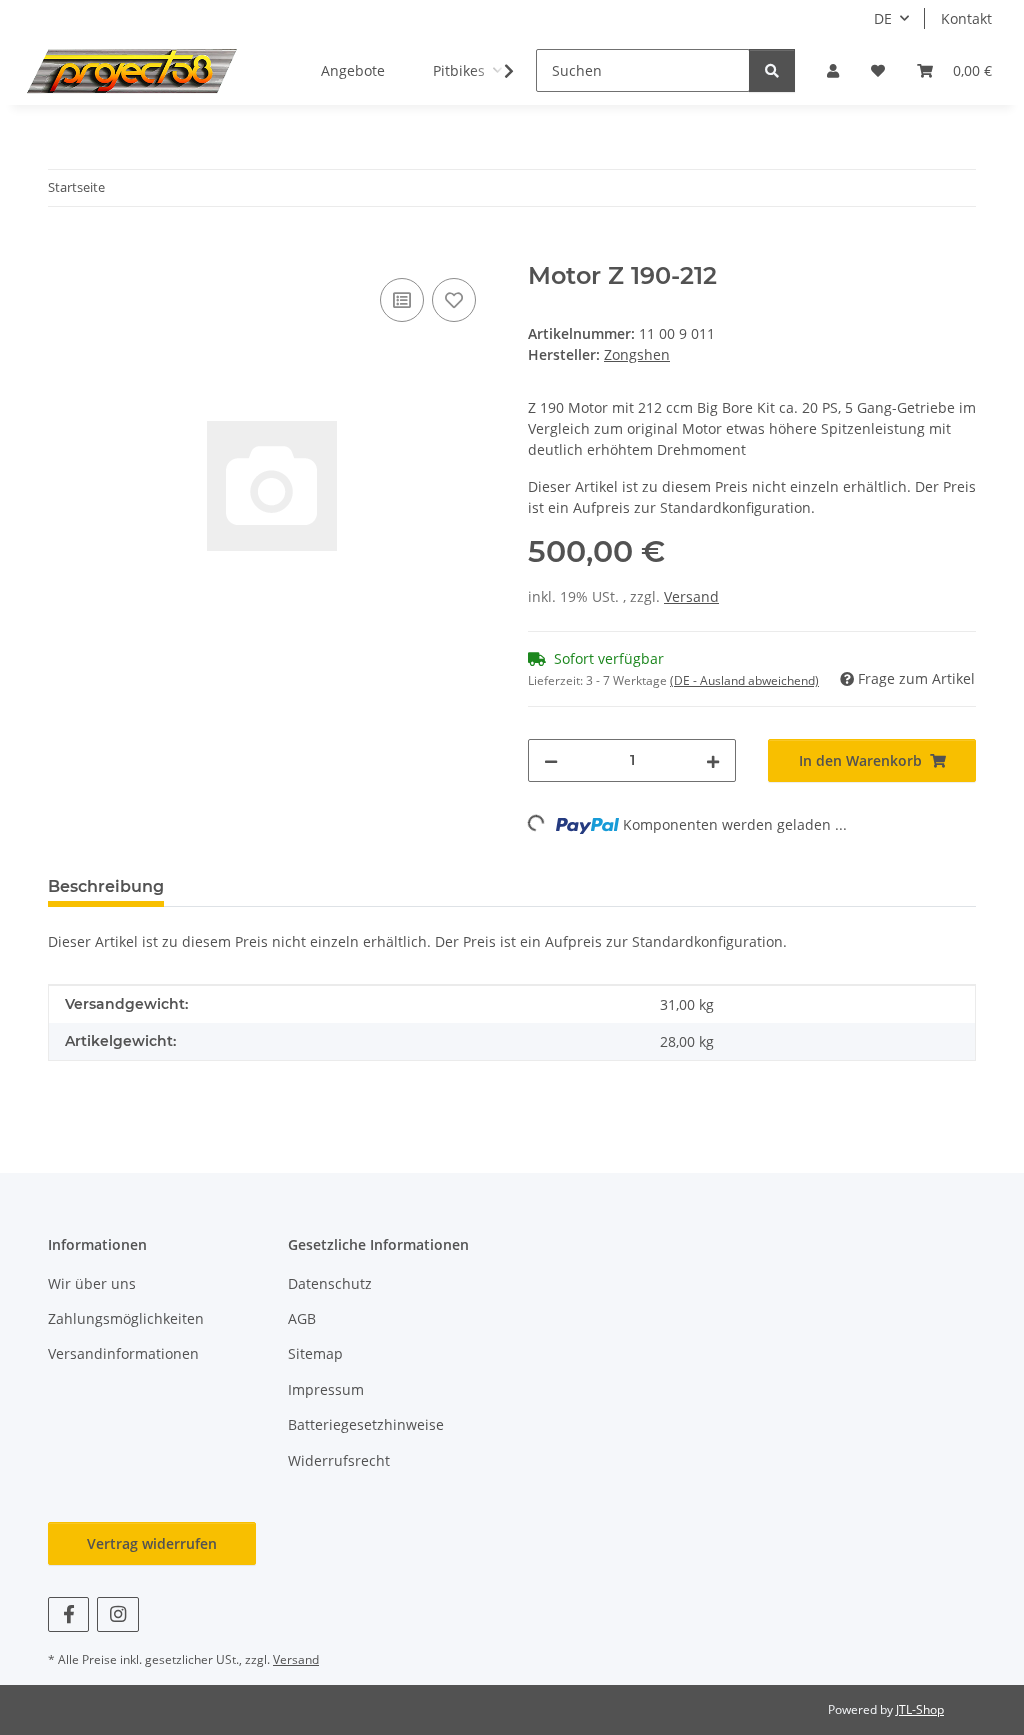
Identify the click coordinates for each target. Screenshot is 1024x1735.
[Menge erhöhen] (713, 760)
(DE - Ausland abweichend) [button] (744, 680)
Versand (691, 596)
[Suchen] (772, 70)
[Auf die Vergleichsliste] (402, 300)
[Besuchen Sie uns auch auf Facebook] (68, 1614)
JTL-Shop (920, 1709)
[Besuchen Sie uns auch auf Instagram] (117, 1614)
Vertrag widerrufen (152, 1543)
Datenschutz (330, 1283)
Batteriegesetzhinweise (366, 1424)
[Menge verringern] (551, 760)
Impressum (326, 1389)
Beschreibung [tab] (106, 886)
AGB (302, 1318)
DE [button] (883, 18)
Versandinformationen (123, 1353)
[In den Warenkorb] (64, 251)
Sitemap (315, 1353)
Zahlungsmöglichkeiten (126, 1318)
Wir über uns (92, 1283)
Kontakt (966, 18)
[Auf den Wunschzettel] (454, 300)
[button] (833, 70)
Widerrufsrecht (339, 1460)
